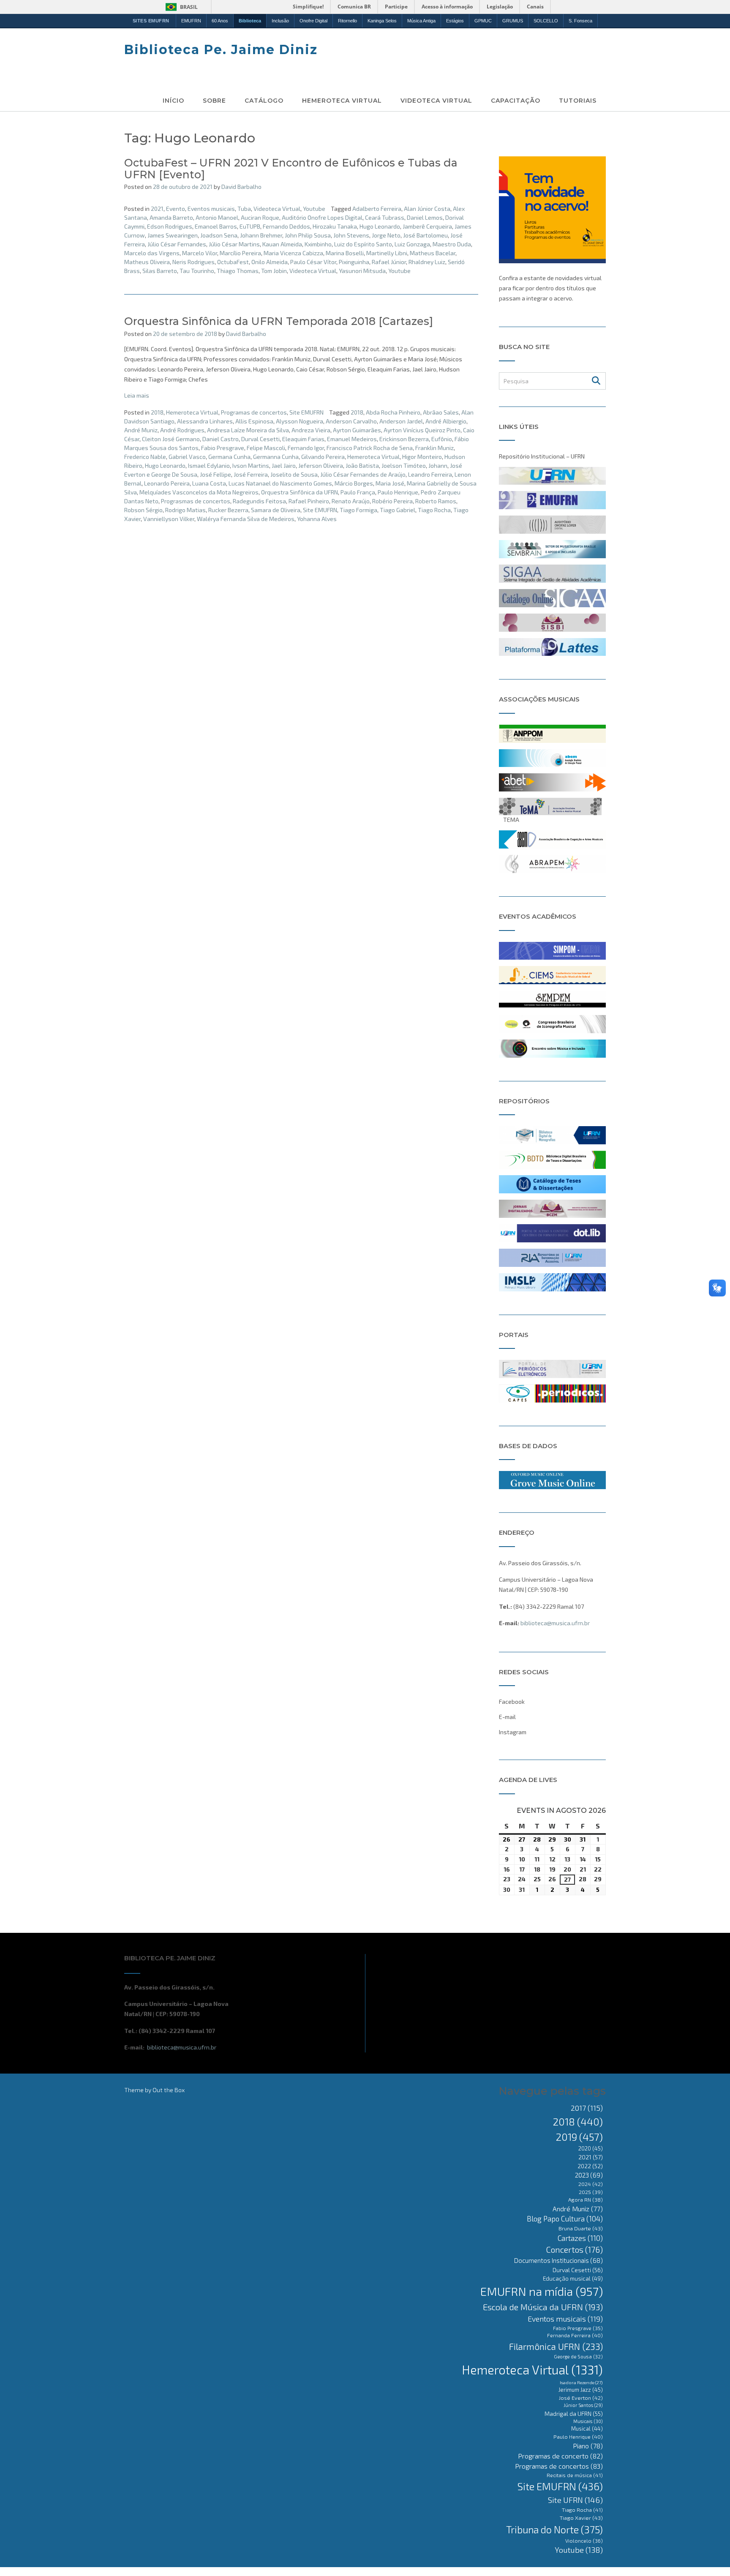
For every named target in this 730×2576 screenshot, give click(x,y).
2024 (591, 2184)
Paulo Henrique (398, 492)
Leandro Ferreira (430, 474)
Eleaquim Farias (303, 439)
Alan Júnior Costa (427, 209)
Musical (587, 2429)
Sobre (214, 101)
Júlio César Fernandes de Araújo (363, 474)
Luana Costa (209, 483)
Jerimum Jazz (581, 2390)
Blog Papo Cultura (565, 2219)
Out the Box (169, 2090)
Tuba (244, 209)
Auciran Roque (260, 217)
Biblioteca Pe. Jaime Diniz (221, 50)
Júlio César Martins (234, 244)
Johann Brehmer (261, 235)
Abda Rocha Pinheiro (393, 412)
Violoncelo (584, 2541)
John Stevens (351, 235)
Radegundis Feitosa (259, 501)
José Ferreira (251, 474)
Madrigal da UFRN (574, 2414)
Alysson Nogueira (300, 421)
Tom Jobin (274, 271)
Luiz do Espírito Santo (363, 244)
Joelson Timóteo (404, 465)
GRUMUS (513, 21)
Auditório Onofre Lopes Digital (322, 217)
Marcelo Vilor (200, 253)
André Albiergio (446, 421)
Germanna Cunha (276, 457)
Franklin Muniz (434, 448)
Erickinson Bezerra (404, 439)
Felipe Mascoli (266, 448)
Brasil (189, 7)
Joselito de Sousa (294, 474)
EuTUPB (250, 226)
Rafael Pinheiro (309, 501)
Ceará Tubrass (385, 217)
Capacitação (516, 101)
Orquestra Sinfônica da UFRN (300, 492)
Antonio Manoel (217, 217)
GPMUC (483, 21)
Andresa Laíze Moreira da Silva (248, 430)
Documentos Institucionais (558, 2260)
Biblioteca (250, 21)
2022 (590, 2166)
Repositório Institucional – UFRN (542, 456)
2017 (587, 2108)
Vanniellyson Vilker (169, 519)
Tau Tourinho (197, 271)
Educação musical (573, 2279)
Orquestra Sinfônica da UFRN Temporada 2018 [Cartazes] (279, 321)
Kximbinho (318, 244)
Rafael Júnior (389, 262)
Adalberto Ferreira (377, 209)
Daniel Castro (221, 439)
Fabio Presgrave (223, 448)
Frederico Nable (145, 457)
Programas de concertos (254, 412)
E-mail (507, 1717)
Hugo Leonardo (380, 226)
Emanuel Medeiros (352, 439)
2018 (157, 412)
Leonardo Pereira (167, 483)
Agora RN (586, 2199)
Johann (438, 465)
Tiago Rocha (434, 510)
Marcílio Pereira (240, 253)
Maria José (390, 483)
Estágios (455, 21)
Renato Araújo (351, 501)
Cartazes (580, 2238)
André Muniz (141, 430)
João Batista (362, 465)
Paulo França (358, 492)
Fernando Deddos (286, 226)
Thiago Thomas (238, 271)
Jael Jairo (284, 465)
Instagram (513, 1732)
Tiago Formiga (358, 510)
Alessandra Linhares (205, 421)
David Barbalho (241, 187)
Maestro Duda (452, 244)
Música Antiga (421, 21)
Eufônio (442, 439)
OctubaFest (233, 262)
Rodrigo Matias (185, 510)
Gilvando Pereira (323, 457)
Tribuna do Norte (554, 2530)
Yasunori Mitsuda (362, 271)
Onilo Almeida (270, 262)
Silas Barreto (160, 271)
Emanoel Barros (216, 226)
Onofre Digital (313, 21)
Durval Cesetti (260, 439)
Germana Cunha (229, 457)
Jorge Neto (386, 235)
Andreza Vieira (311, 430)
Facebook (512, 1701)
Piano (588, 2446)
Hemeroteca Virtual (342, 101)
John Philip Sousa (308, 235)
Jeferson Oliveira (321, 465)
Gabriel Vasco (187, 457)
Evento (176, 209)
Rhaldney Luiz (427, 262)
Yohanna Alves (317, 519)
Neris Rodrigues (193, 262)
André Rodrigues (182, 430)
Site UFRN (575, 2500)
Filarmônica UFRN (556, 2346)
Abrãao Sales (441, 412)
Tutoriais (578, 101)
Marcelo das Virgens (152, 253)
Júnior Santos (583, 2405)
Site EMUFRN (306, 412)
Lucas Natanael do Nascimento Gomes (280, 483)
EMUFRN (191, 21)
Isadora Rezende (581, 2382)
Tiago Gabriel (398, 510)
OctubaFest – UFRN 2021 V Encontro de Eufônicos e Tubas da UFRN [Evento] (291, 169)
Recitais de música (575, 2475)
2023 (589, 2175)
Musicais (588, 2421)
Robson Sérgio (143, 510)
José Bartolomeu (425, 235)
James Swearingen (173, 235)
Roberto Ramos (436, 501)
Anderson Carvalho (351, 421)
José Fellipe (215, 474)
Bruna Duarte (581, 2228)
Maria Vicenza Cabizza (293, 253)
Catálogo (264, 101)
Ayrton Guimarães (357, 430)
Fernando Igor (306, 448)
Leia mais (137, 395)
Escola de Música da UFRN (543, 2307)
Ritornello (347, 21)
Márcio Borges (354, 483)
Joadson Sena (219, 235)
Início (173, 101)
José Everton (581, 2398)
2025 (591, 2192)
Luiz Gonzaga (412, 244)
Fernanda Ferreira (575, 2335)
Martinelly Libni (387, 253)
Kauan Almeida (282, 244)
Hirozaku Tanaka (335, 226)
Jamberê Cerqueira (427, 226)
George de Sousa (578, 2356)
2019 (579, 2137)
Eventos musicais (211, 209)
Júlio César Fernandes (177, 244)
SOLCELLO (546, 21)
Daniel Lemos (425, 217)
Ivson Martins (251, 465)
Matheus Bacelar (433, 253)
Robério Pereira (392, 501)
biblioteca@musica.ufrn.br (555, 1623)
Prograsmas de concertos (196, 501)
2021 (157, 209)
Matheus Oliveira (147, 262)
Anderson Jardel (401, 421)
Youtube (314, 209)
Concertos (574, 2249)
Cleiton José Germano (171, 439)
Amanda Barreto (171, 217)
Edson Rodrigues (170, 226)
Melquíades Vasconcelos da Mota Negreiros (199, 492)
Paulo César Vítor (313, 262)
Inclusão (280, 21)
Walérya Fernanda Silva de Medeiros (246, 519)
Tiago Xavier (581, 2518)
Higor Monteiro (422, 457)
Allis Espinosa (254, 421)
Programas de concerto (560, 2456)
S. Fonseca (580, 21)
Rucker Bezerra (228, 510)
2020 (591, 2148)
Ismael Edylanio (209, 465)
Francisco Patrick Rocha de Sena (370, 448)
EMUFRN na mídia (542, 2291)
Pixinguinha (354, 262)
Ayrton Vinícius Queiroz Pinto (422, 430)
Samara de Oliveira (276, 510)
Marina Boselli (345, 253)
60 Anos (220, 21)
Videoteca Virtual (436, 101)
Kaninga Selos (382, 21)
